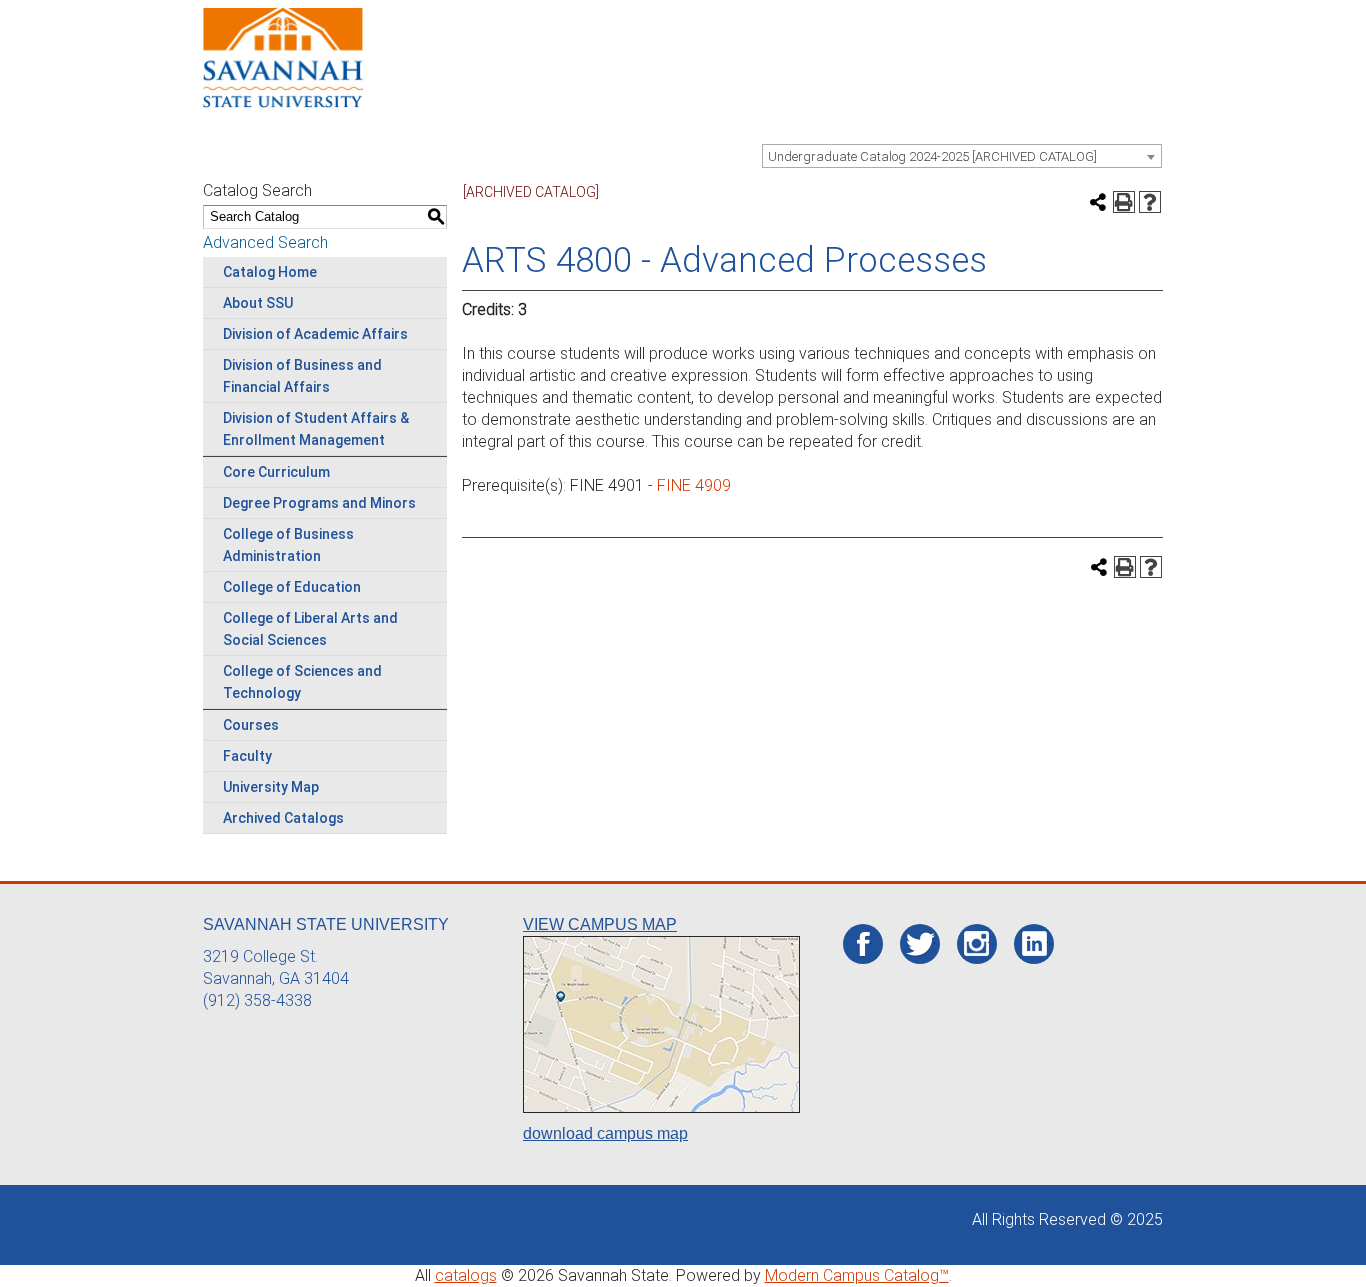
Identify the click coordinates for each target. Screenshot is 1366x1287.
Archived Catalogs (283, 818)
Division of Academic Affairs (315, 334)
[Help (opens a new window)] (1150, 202)
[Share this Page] (1098, 202)
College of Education (292, 587)
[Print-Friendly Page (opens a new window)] (1124, 202)
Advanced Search (265, 242)
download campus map (605, 1133)
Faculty (247, 756)
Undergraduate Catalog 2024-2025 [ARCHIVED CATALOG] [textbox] (932, 156)
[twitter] (920, 945)
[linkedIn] (1034, 944)
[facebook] (863, 945)
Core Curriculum (276, 472)
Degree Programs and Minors (319, 503)
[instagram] (976, 944)
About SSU (258, 303)
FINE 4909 (694, 485)
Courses (251, 725)
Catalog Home (270, 272)
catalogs (466, 1275)
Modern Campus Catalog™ (857, 1275)
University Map (271, 787)
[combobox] (962, 156)
